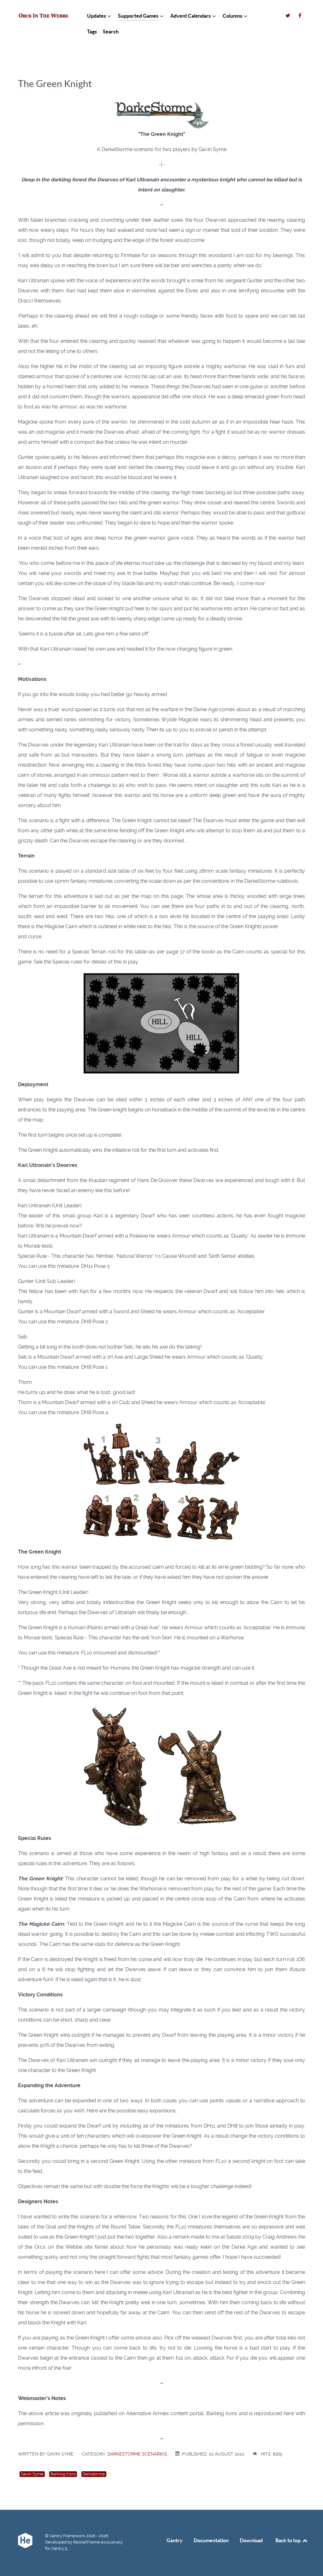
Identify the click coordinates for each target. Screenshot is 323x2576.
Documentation (211, 2540)
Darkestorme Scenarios (137, 2454)
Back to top (288, 2540)
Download (251, 2540)
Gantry (175, 2540)
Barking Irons (63, 2474)
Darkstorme (94, 2474)
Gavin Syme (32, 2474)
